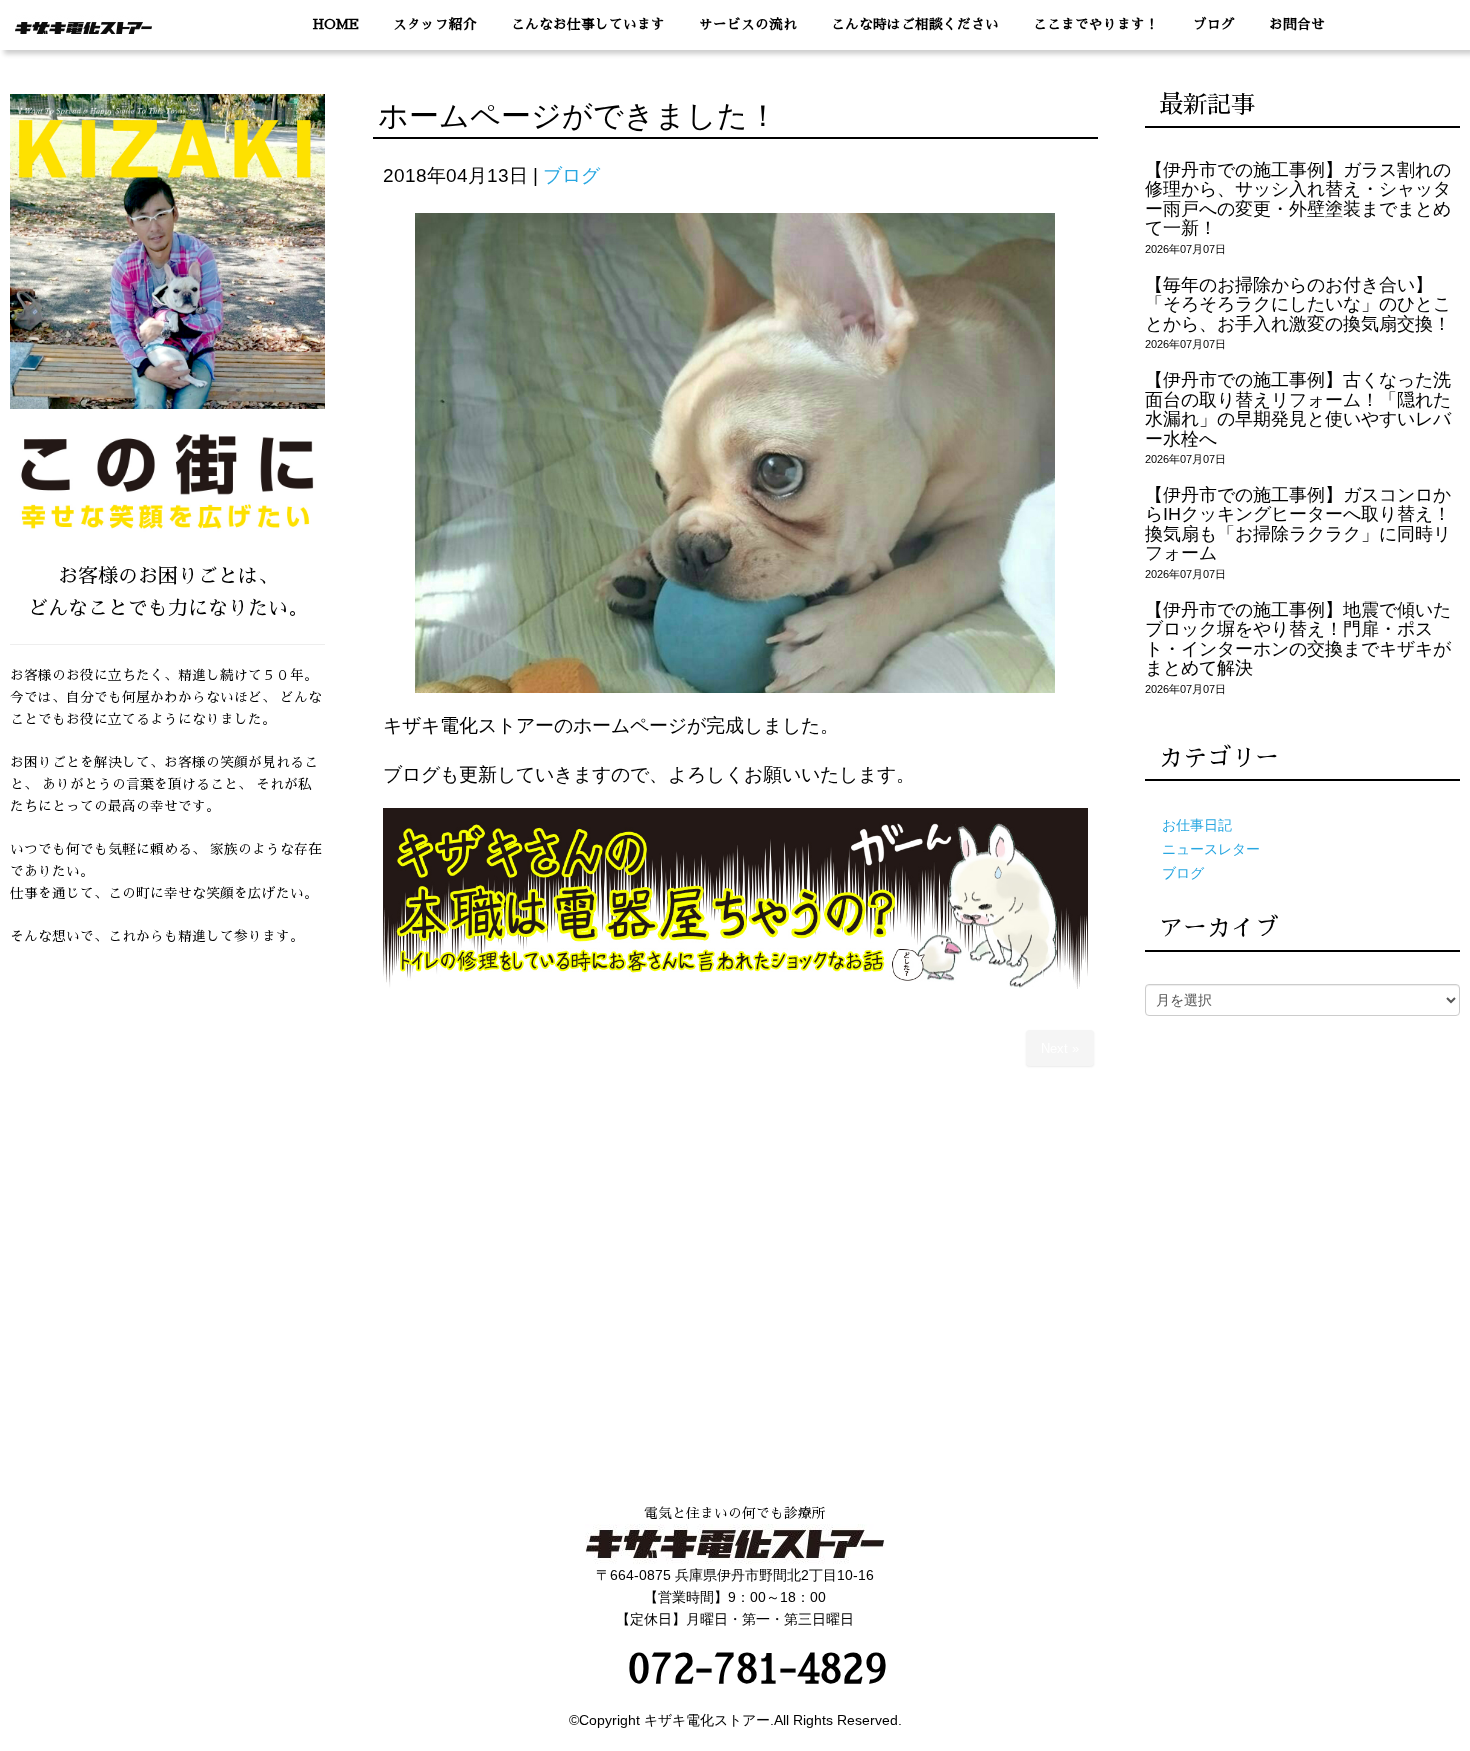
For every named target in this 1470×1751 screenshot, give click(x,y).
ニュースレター (1211, 849)
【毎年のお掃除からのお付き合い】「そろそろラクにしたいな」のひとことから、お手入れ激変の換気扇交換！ (1298, 304)
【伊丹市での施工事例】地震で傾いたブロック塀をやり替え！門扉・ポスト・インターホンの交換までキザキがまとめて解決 (1298, 639)
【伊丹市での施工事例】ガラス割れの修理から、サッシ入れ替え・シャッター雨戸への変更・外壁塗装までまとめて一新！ (1298, 199)
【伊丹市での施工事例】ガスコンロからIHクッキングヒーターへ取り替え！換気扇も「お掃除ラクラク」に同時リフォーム (1298, 524)
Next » (1060, 1048)
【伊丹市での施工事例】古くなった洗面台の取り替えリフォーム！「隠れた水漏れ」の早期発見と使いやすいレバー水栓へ (1298, 409)
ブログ (571, 175)
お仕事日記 (1197, 825)
